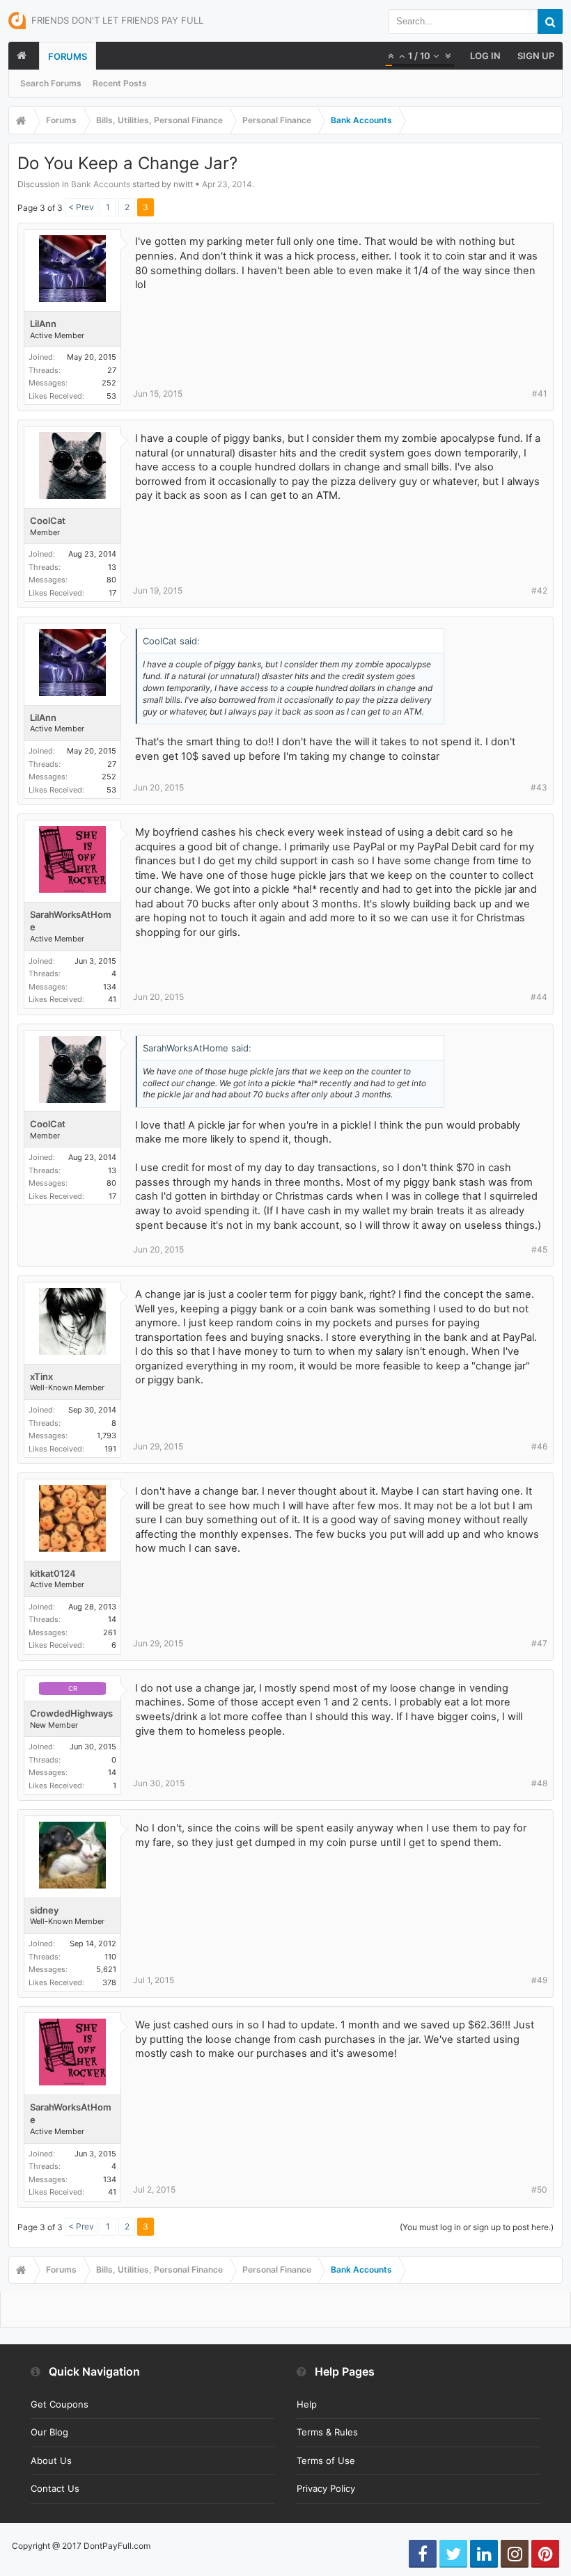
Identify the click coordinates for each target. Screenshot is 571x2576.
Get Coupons (60, 2404)
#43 (539, 787)
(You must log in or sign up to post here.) (477, 2227)
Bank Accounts (101, 184)
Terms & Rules (327, 2432)
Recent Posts (120, 83)
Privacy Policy (326, 2488)
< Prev (81, 207)
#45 (539, 1249)
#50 (539, 2189)
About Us (51, 2460)
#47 (539, 1643)
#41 (540, 393)
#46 (539, 1446)
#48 (539, 1783)
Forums (68, 56)
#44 (539, 997)
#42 (539, 590)
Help (307, 2404)
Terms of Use (326, 2460)
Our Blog (49, 2432)
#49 (539, 1980)
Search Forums (51, 83)
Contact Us (55, 2488)
